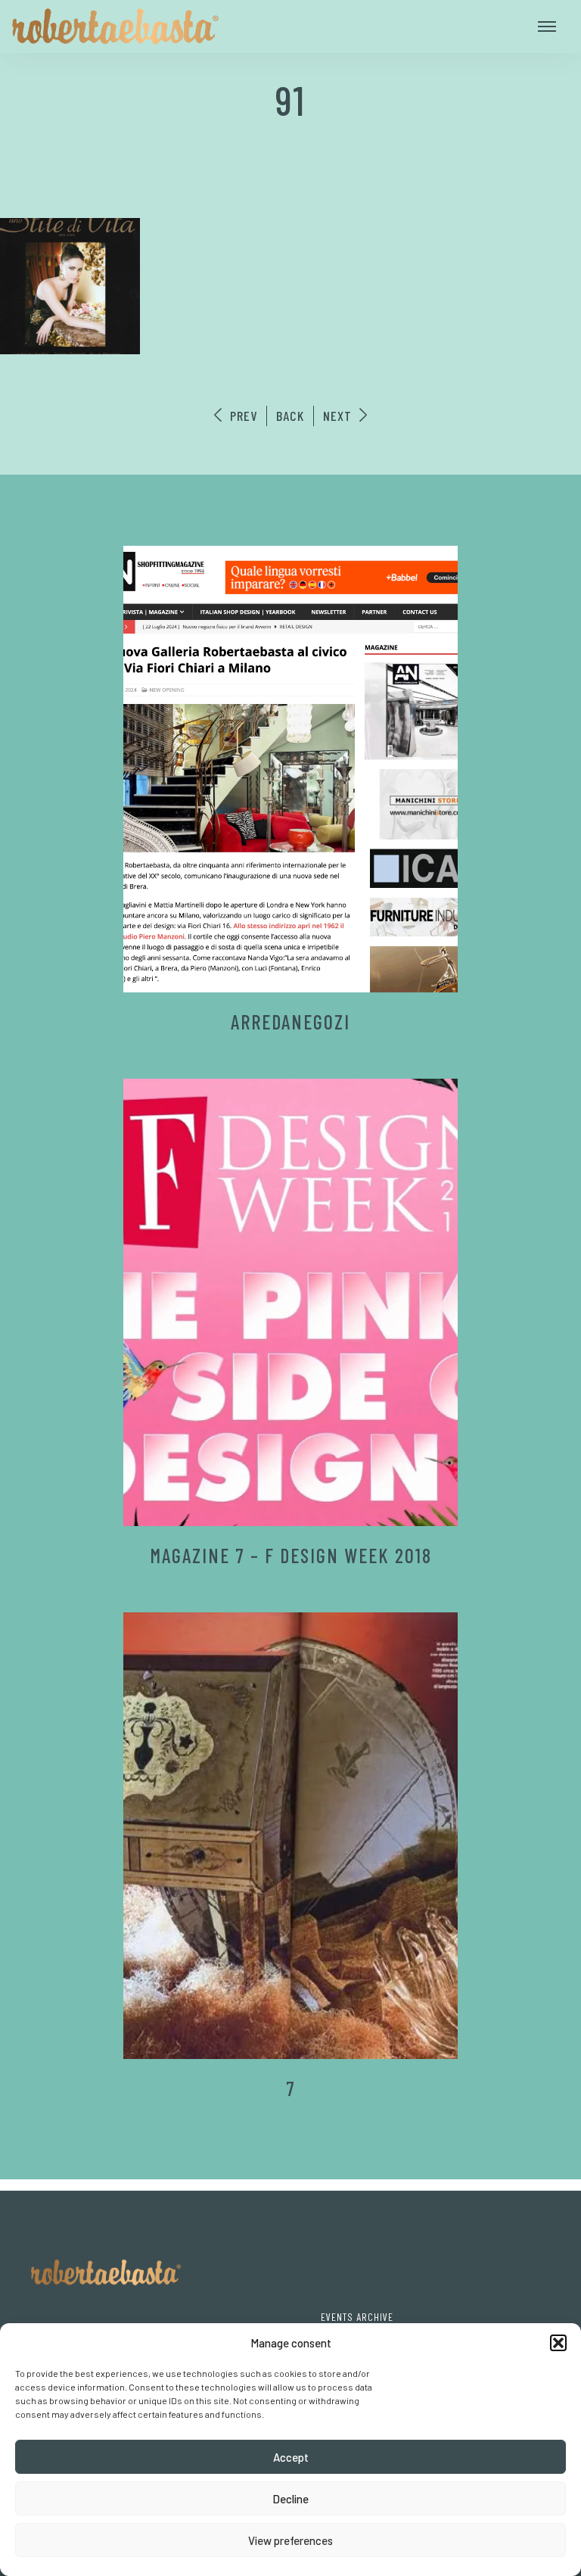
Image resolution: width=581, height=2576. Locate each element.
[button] (558, 2343)
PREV (242, 416)
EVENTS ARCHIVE (357, 2317)
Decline (290, 2499)
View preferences (290, 2540)
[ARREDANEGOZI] (291, 769)
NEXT (339, 416)
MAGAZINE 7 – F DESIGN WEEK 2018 (291, 1555)
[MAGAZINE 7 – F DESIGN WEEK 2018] (291, 1302)
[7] (291, 1836)
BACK (290, 416)
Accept (291, 2457)
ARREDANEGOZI (290, 1022)
